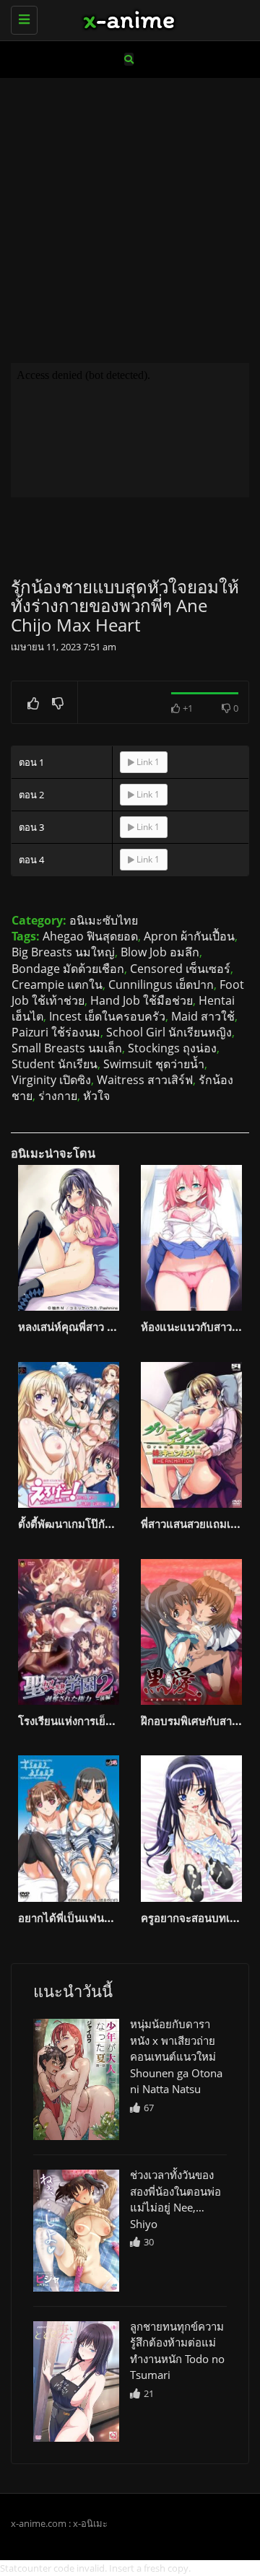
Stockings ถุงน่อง (172, 1048)
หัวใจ (96, 1096)
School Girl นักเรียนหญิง (169, 1032)
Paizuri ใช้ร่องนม (56, 1032)
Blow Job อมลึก (160, 952)
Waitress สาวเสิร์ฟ (145, 1080)
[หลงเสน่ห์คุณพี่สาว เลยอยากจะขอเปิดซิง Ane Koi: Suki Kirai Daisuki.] (69, 1238)
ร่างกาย (58, 1096)
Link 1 (147, 762)
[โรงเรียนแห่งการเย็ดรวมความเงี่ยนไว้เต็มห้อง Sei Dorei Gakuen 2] (69, 1632)
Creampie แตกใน (57, 984)
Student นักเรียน (55, 1064)
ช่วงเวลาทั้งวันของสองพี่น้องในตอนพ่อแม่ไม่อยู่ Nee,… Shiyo (175, 2199)
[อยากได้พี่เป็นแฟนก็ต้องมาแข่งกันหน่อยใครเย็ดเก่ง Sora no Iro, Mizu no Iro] (69, 1828)
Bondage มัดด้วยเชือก (68, 969)
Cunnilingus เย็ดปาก (161, 984)
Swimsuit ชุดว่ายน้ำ (154, 1064)
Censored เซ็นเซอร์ (180, 969)
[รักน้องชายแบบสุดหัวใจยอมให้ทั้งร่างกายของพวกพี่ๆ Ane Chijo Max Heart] (76, 2079)
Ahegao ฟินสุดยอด (90, 936)
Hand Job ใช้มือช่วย (142, 1000)
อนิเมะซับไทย (104, 920)
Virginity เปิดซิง (51, 1080)
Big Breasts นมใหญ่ (63, 952)
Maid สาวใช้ (203, 1016)
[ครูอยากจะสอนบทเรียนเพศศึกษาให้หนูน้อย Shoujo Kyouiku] (191, 1828)
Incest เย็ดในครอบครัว (107, 1016)
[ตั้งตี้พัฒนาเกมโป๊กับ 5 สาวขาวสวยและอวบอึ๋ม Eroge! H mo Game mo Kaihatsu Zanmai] (69, 1435)
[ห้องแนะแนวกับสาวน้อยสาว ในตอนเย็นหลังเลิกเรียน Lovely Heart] (191, 1238)
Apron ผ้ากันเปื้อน (189, 936)
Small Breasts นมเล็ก (67, 1048)
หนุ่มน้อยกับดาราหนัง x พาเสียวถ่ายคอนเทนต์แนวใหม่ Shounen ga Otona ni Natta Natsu (176, 2056)
